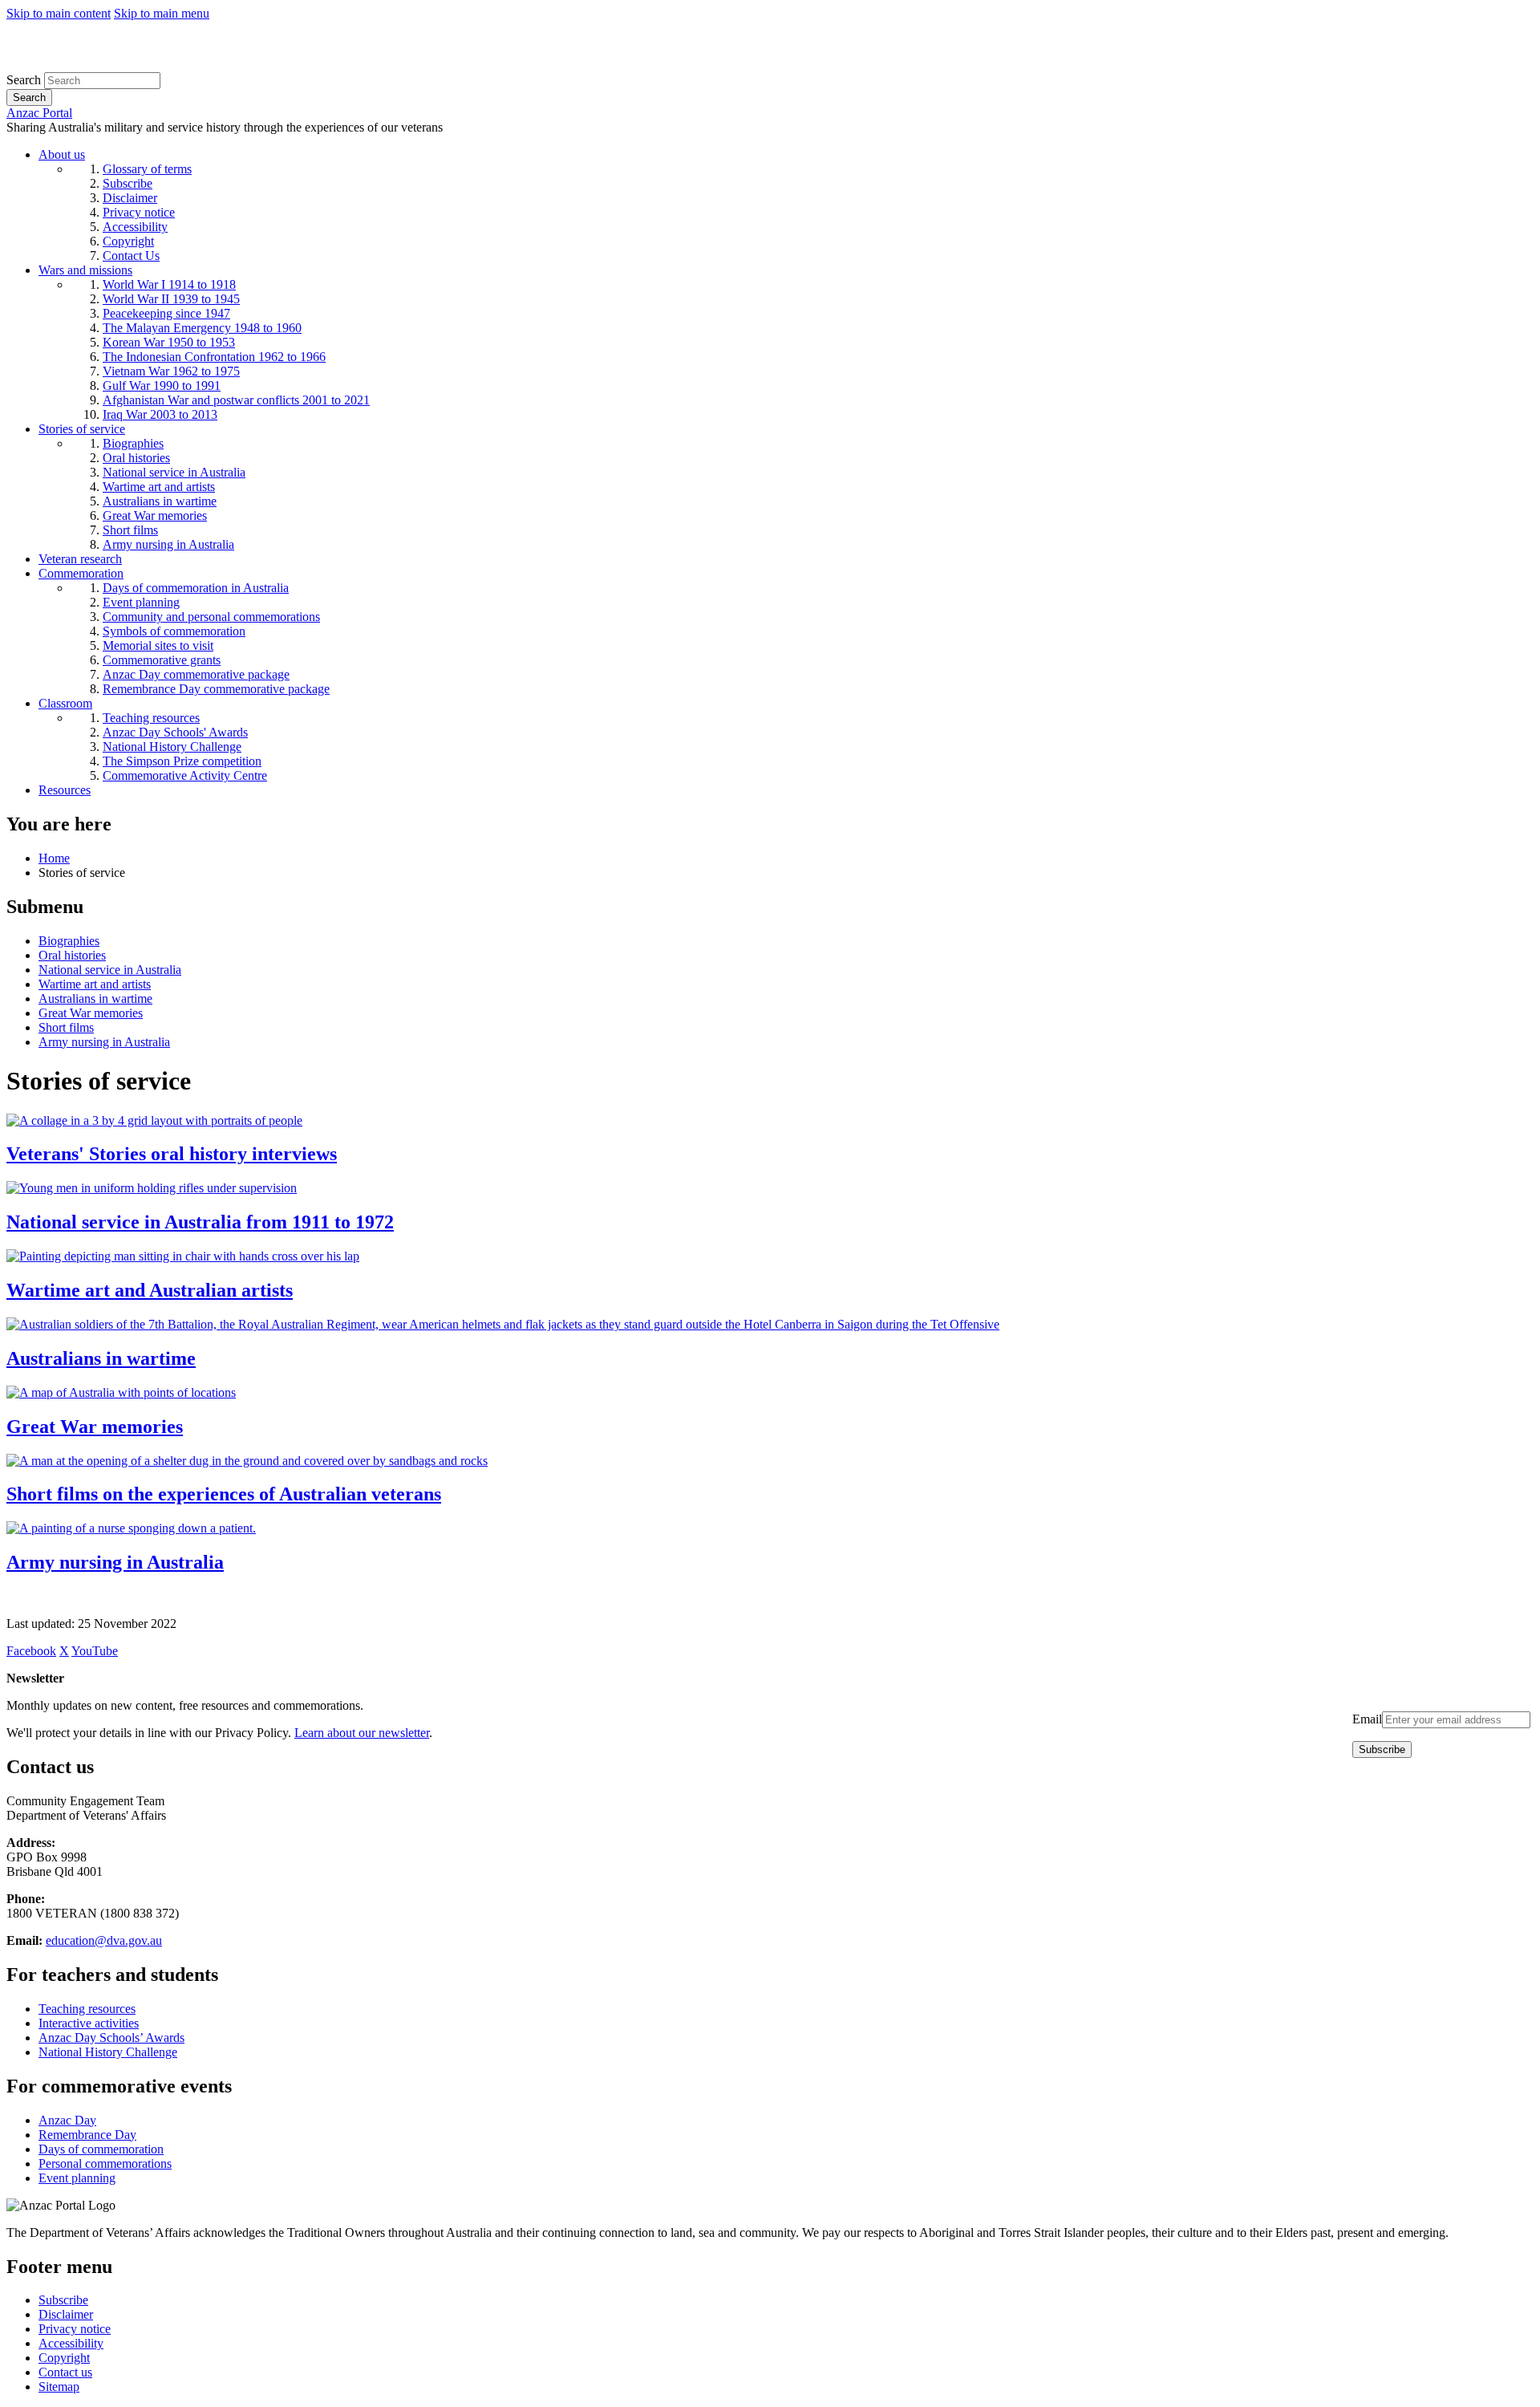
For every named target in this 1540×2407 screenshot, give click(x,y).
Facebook (31, 1651)
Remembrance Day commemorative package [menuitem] (216, 689)
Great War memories (91, 1013)
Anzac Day (67, 2120)
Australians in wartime (95, 999)
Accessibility (71, 2343)
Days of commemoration (101, 2149)
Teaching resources (87, 2009)
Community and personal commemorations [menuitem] (211, 617)
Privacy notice (75, 2329)
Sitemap (59, 2387)
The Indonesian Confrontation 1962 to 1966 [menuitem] (214, 357)
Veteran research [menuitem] (80, 559)
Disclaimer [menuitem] (130, 198)
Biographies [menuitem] (133, 443)
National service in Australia (110, 970)
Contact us (65, 2372)
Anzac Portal (39, 113)
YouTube (95, 1651)
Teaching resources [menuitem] (151, 718)
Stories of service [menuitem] (82, 429)
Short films (66, 1027)
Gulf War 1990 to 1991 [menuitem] (162, 386)
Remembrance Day (87, 2135)
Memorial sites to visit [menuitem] (158, 645)
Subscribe (63, 2300)
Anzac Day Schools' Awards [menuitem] (175, 732)
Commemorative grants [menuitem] (162, 660)
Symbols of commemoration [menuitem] (174, 631)
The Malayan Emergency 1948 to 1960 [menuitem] (202, 328)
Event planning (77, 2178)
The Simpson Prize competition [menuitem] (182, 761)
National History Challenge (108, 2052)
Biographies (69, 941)
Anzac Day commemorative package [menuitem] (196, 674)
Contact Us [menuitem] (131, 256)
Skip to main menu (162, 13)
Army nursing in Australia (104, 1042)
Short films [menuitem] (130, 530)
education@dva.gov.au (104, 1940)
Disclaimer (66, 2314)
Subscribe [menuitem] (128, 183)
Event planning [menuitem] (141, 602)
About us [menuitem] (62, 154)
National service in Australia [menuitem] (174, 472)
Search (24, 80)
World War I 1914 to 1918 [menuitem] (169, 284)
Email (1367, 1719)
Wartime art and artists (95, 984)
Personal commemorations (105, 2163)
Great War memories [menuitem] (155, 515)
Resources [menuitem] (65, 790)
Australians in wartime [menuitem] (160, 501)
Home (54, 858)
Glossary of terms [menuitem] (147, 169)
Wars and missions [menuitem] (85, 270)
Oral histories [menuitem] (136, 458)
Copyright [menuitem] (128, 241)
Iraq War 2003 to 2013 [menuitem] (160, 414)
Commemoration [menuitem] (81, 573)
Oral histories (72, 955)
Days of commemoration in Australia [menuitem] (196, 588)
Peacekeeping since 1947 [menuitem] (166, 313)
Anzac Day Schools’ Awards (111, 2038)
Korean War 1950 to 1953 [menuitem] (169, 342)
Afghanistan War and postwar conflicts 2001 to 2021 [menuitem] (236, 400)
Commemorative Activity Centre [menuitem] (185, 775)
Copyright (64, 2358)
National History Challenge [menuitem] (172, 747)
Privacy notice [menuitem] (139, 212)
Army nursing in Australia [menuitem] (168, 544)
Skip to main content (59, 13)
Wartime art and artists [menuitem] (159, 487)
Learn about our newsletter (362, 1733)
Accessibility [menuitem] (135, 227)
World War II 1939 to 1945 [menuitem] (171, 299)
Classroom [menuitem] (65, 703)
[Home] (124, 65)
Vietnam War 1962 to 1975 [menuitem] (171, 371)
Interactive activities (89, 2023)
